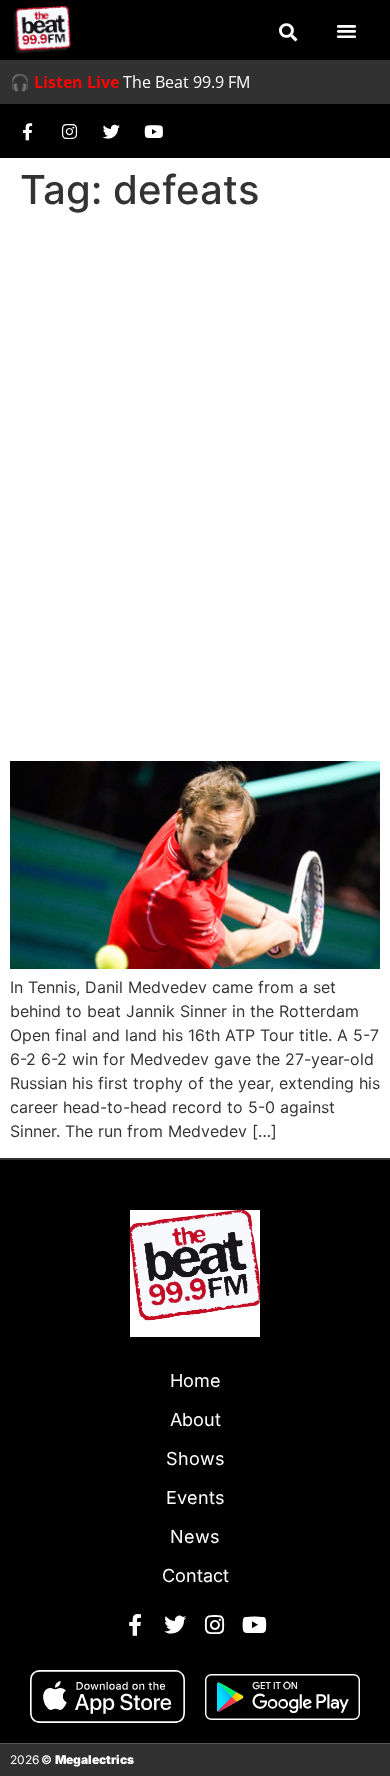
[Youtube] (153, 131)
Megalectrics (94, 1759)
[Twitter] (111, 131)
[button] (288, 32)
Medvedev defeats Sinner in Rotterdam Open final (160, 687)
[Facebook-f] (27, 131)
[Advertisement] (195, 425)
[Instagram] (69, 131)
